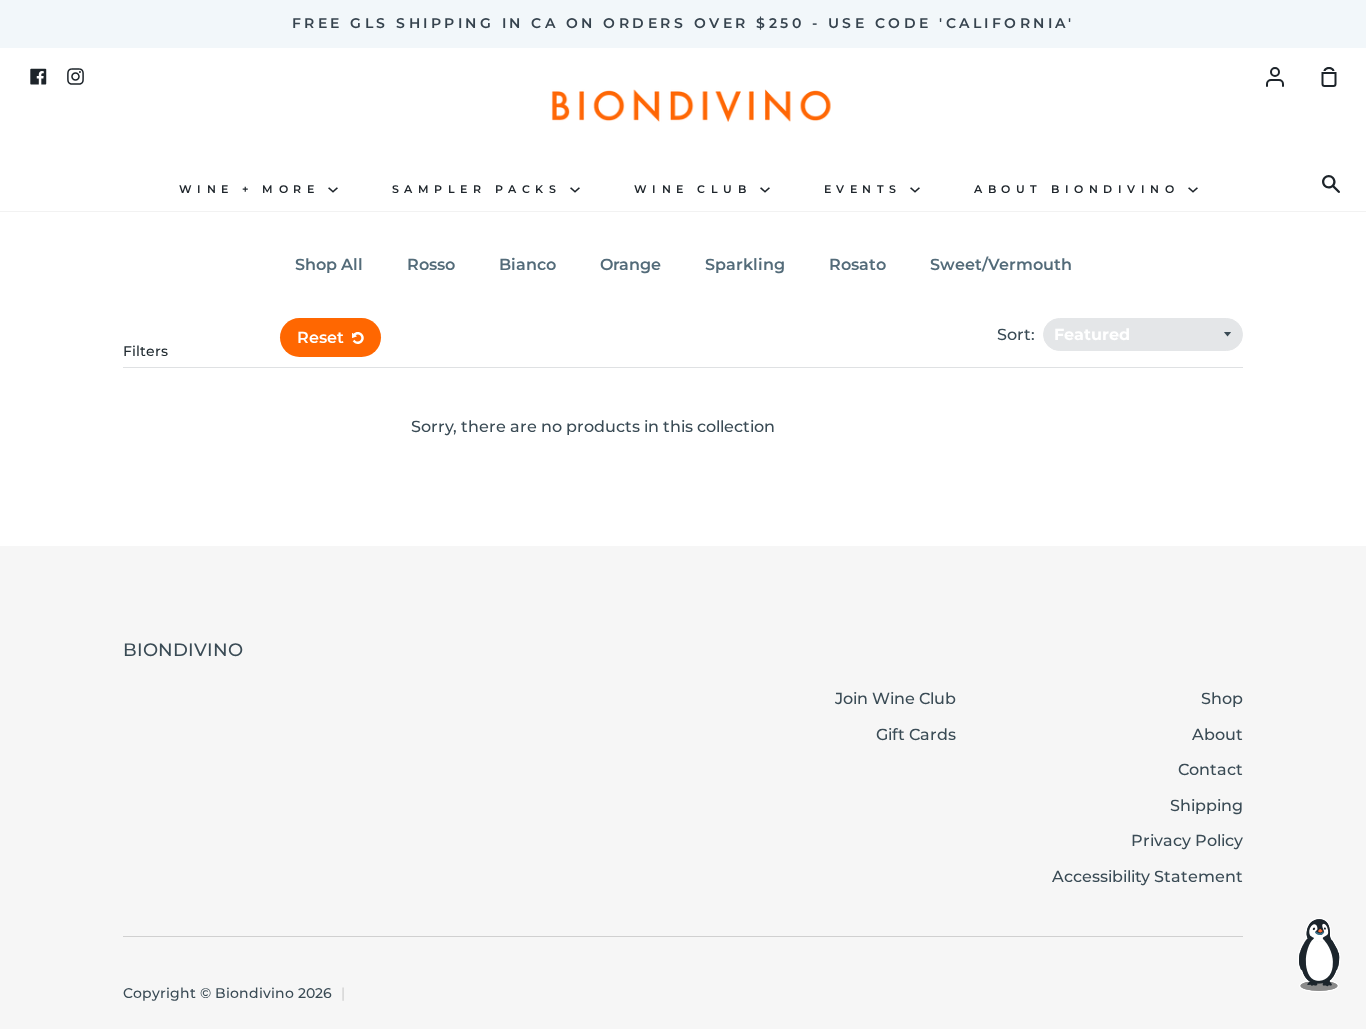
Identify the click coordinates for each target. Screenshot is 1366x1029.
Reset (322, 337)
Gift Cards (916, 734)
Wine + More (253, 189)
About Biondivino (1081, 189)
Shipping (1206, 805)
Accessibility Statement (1147, 876)
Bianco (527, 264)
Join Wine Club (895, 698)
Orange (630, 264)
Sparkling (745, 264)
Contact (1210, 769)
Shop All (329, 264)
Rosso (431, 264)
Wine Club (697, 189)
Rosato (857, 264)
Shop (1222, 698)
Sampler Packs (481, 189)
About (1217, 734)
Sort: (1018, 334)
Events (867, 189)
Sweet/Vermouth (1001, 264)
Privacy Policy (1187, 840)
